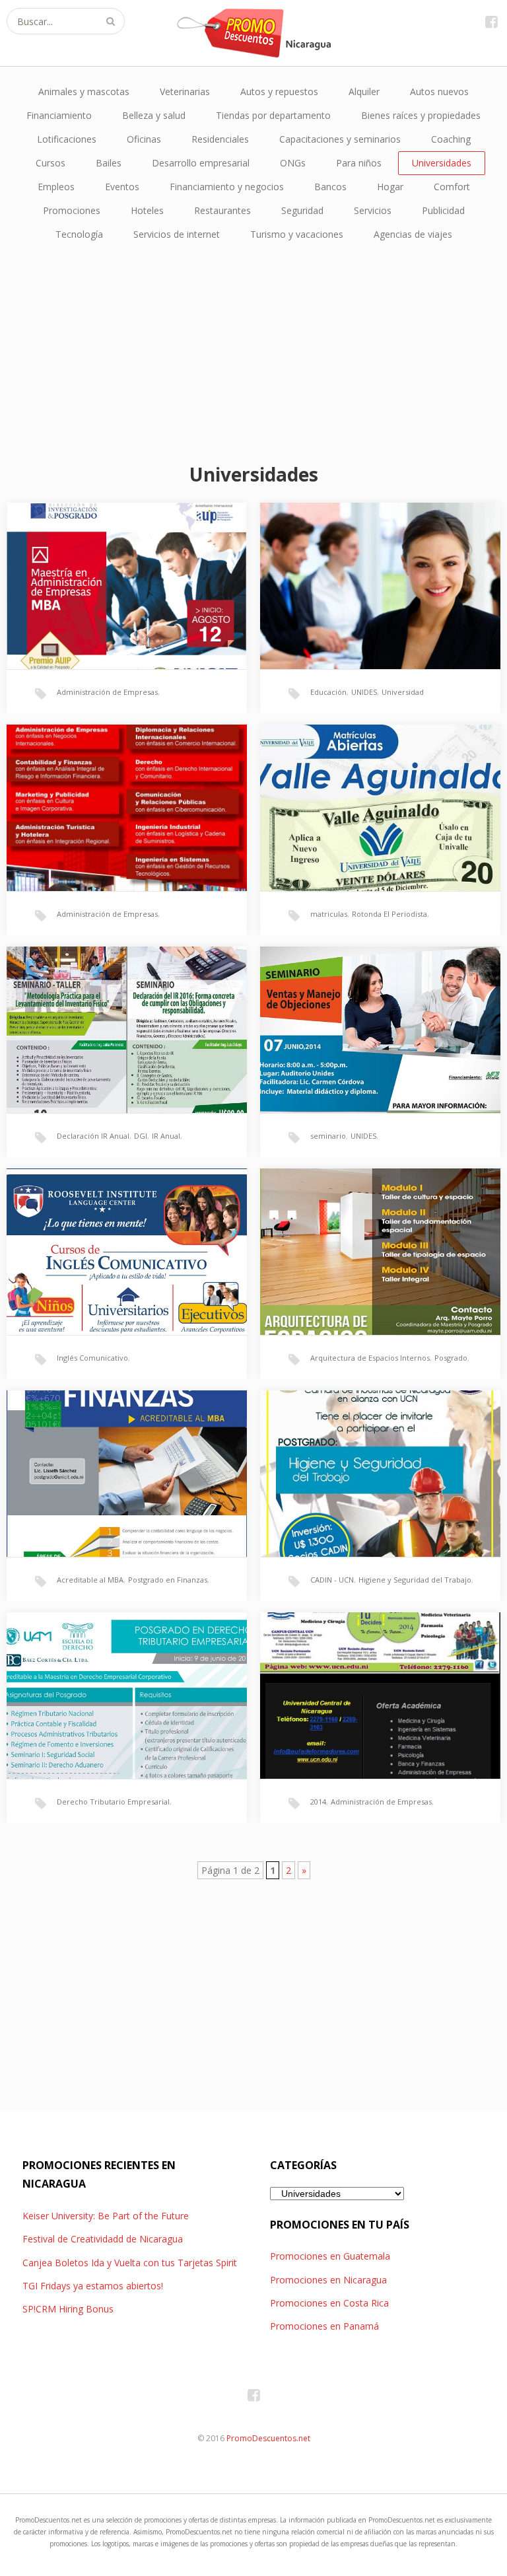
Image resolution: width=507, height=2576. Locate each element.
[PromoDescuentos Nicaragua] (253, 33)
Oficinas (144, 139)
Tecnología (79, 234)
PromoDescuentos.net (268, 2438)
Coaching (451, 139)
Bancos (330, 187)
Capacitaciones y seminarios (340, 139)
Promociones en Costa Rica (329, 2303)
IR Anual (166, 1136)
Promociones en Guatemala (330, 2256)
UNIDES (364, 692)
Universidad (403, 692)
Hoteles (147, 210)
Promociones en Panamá (324, 2326)
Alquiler (364, 91)
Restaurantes (222, 210)
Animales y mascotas (84, 91)
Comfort (452, 187)
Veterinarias (185, 91)
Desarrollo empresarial (201, 163)
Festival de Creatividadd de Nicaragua (103, 2239)
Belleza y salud (154, 115)
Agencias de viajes (413, 234)
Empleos (56, 187)
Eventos (122, 187)
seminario (328, 1136)
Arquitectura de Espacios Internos (370, 1358)
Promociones (72, 210)
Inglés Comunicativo (92, 1358)
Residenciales (220, 139)
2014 (318, 1802)
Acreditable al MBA (90, 1580)
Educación (328, 692)
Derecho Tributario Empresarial (113, 1802)
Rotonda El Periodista (389, 914)
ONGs (293, 163)
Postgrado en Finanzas (168, 1580)
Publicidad (443, 210)
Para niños (359, 163)
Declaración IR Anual (93, 1136)
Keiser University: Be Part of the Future (106, 2216)
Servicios (373, 210)
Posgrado (451, 1358)
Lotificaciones (67, 139)
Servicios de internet (177, 234)
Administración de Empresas (107, 692)
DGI (141, 1136)
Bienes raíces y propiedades (421, 115)
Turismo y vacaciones (297, 234)
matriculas (329, 914)
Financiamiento (59, 115)
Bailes (109, 163)
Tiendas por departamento (273, 115)
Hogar (390, 187)
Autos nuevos (439, 91)
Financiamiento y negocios (227, 187)
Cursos (51, 163)
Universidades (442, 163)
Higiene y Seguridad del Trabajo (415, 1580)
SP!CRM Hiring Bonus (68, 2309)
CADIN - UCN (332, 1580)
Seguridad (302, 210)
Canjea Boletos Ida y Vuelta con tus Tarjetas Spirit (130, 2263)
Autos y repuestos (279, 91)
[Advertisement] (253, 352)
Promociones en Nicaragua (328, 2280)
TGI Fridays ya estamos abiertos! (93, 2286)
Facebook (491, 21)
